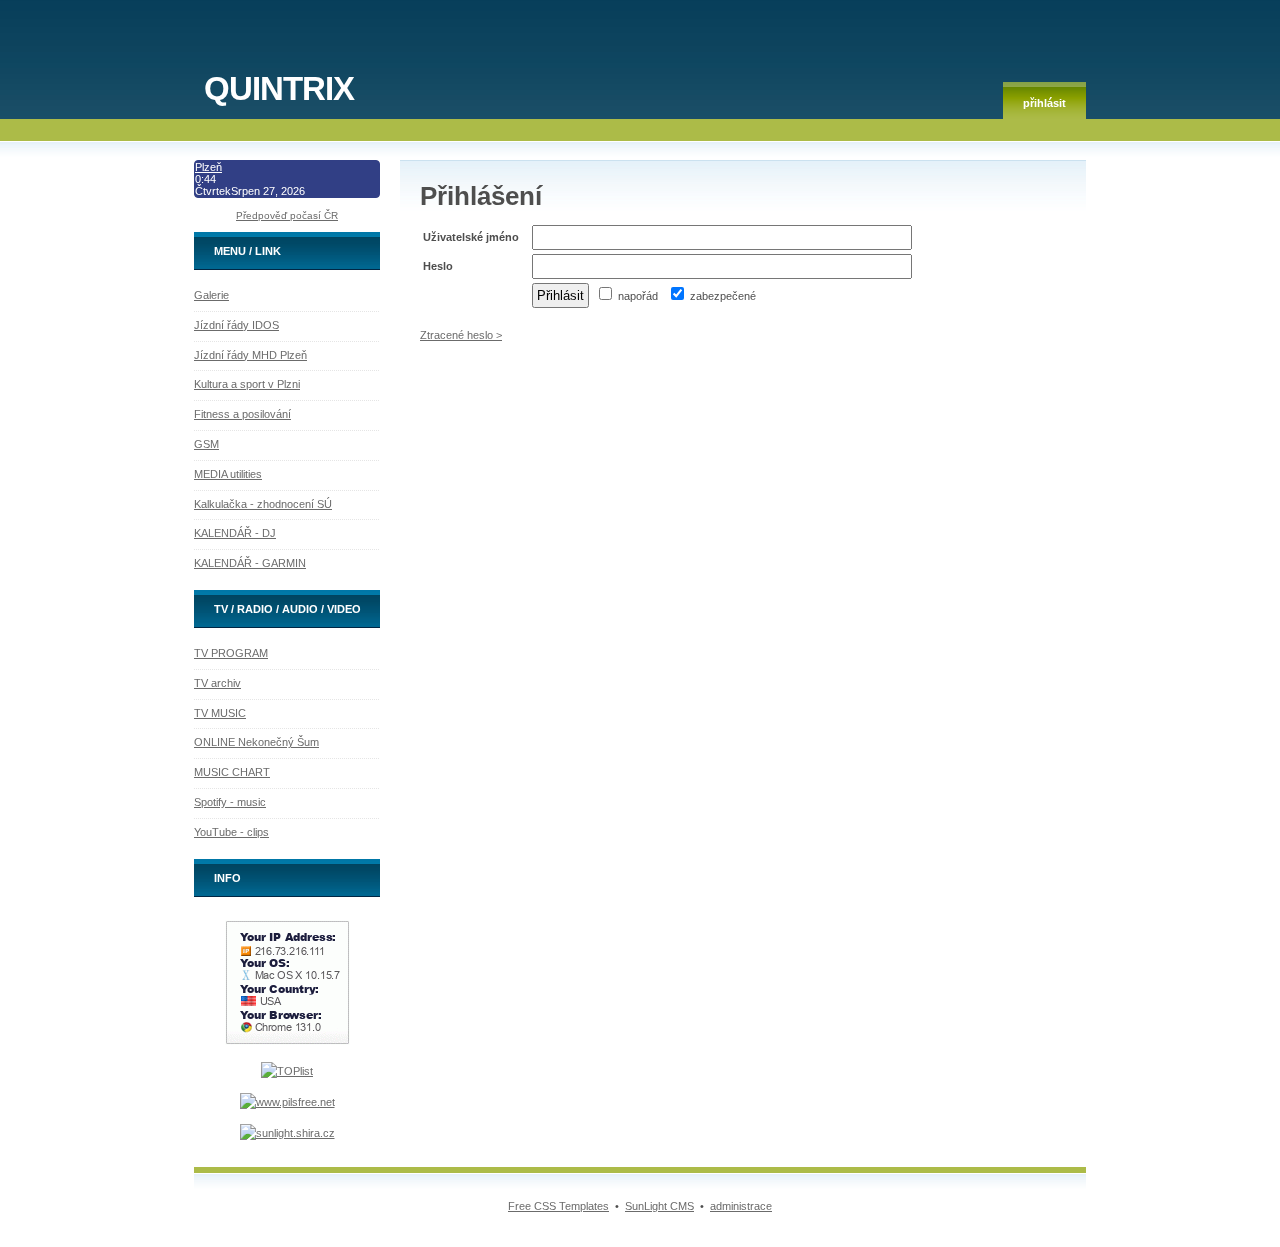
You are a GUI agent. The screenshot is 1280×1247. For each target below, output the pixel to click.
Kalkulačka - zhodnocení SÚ (263, 504)
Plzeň (208, 167)
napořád (636, 296)
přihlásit (1044, 103)
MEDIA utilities (228, 474)
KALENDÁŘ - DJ (235, 533)
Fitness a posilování (242, 414)
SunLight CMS (659, 1206)
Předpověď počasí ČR (287, 215)
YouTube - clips (231, 832)
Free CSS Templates (558, 1206)
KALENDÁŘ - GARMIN (250, 563)
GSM (206, 444)
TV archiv (217, 683)
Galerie (211, 295)
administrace (741, 1206)
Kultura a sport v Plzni (247, 384)
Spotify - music (230, 802)
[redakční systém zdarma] (287, 1133)
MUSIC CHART (232, 772)
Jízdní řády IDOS (236, 325)
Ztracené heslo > (461, 335)
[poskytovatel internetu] (287, 1102)
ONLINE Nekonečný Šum (256, 742)
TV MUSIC (220, 713)
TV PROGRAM (231, 653)
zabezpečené (721, 296)
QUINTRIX (279, 88)
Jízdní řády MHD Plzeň (250, 355)
